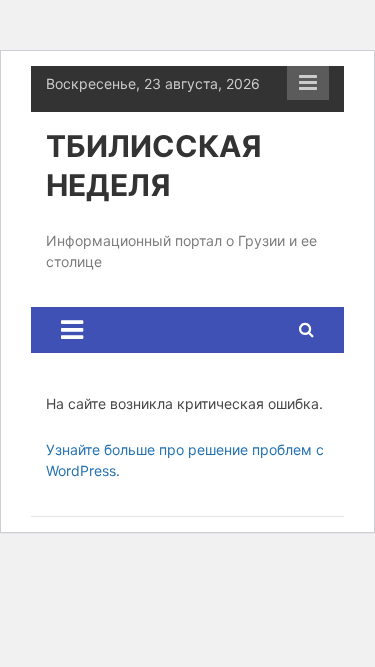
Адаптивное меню (308, 83)
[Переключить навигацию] (72, 330)
